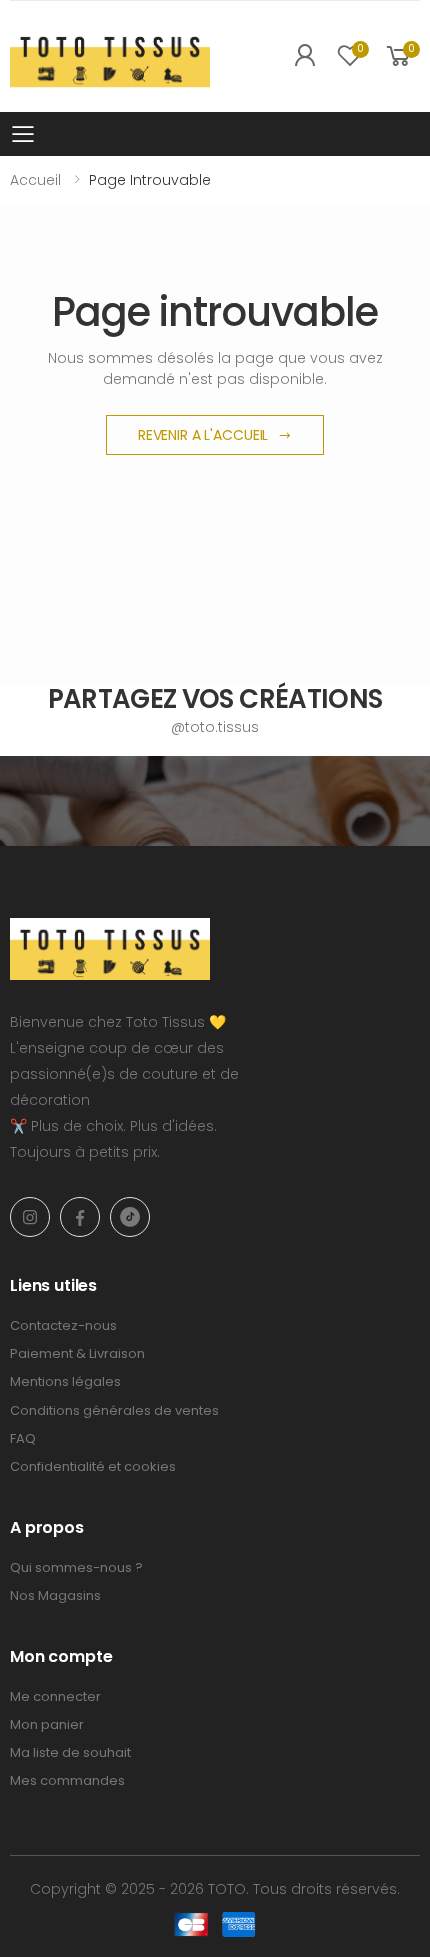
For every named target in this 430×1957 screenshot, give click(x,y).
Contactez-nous (63, 1325)
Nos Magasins (55, 1595)
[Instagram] (30, 1217)
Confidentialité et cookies (93, 1466)
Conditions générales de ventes (114, 1410)
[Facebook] (80, 1217)
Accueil (35, 180)
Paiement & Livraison (77, 1353)
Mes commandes (67, 1780)
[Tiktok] (130, 1217)
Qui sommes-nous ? (76, 1567)
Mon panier (47, 1724)
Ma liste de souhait (70, 1752)
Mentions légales (65, 1381)
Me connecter (55, 1696)
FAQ (23, 1438)
